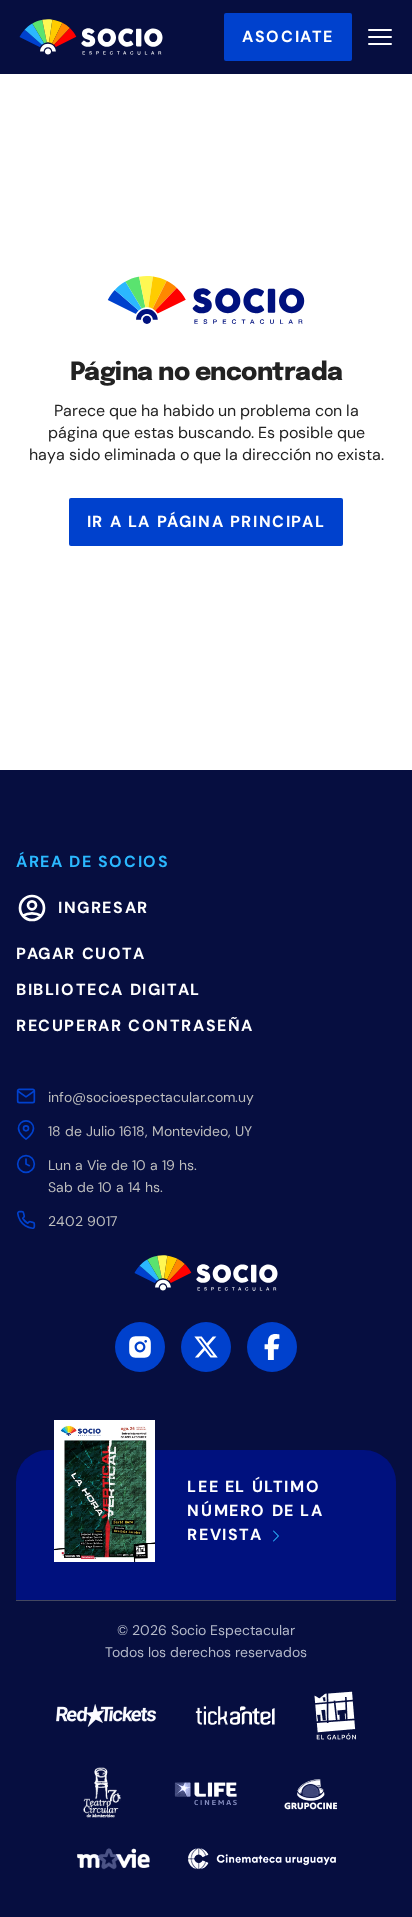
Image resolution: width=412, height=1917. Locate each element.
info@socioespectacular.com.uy (151, 1097)
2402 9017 (82, 1221)
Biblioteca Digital (108, 989)
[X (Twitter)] (206, 1347)
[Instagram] (140, 1347)
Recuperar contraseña (135, 1025)
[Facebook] (272, 1347)
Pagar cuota (81, 953)
